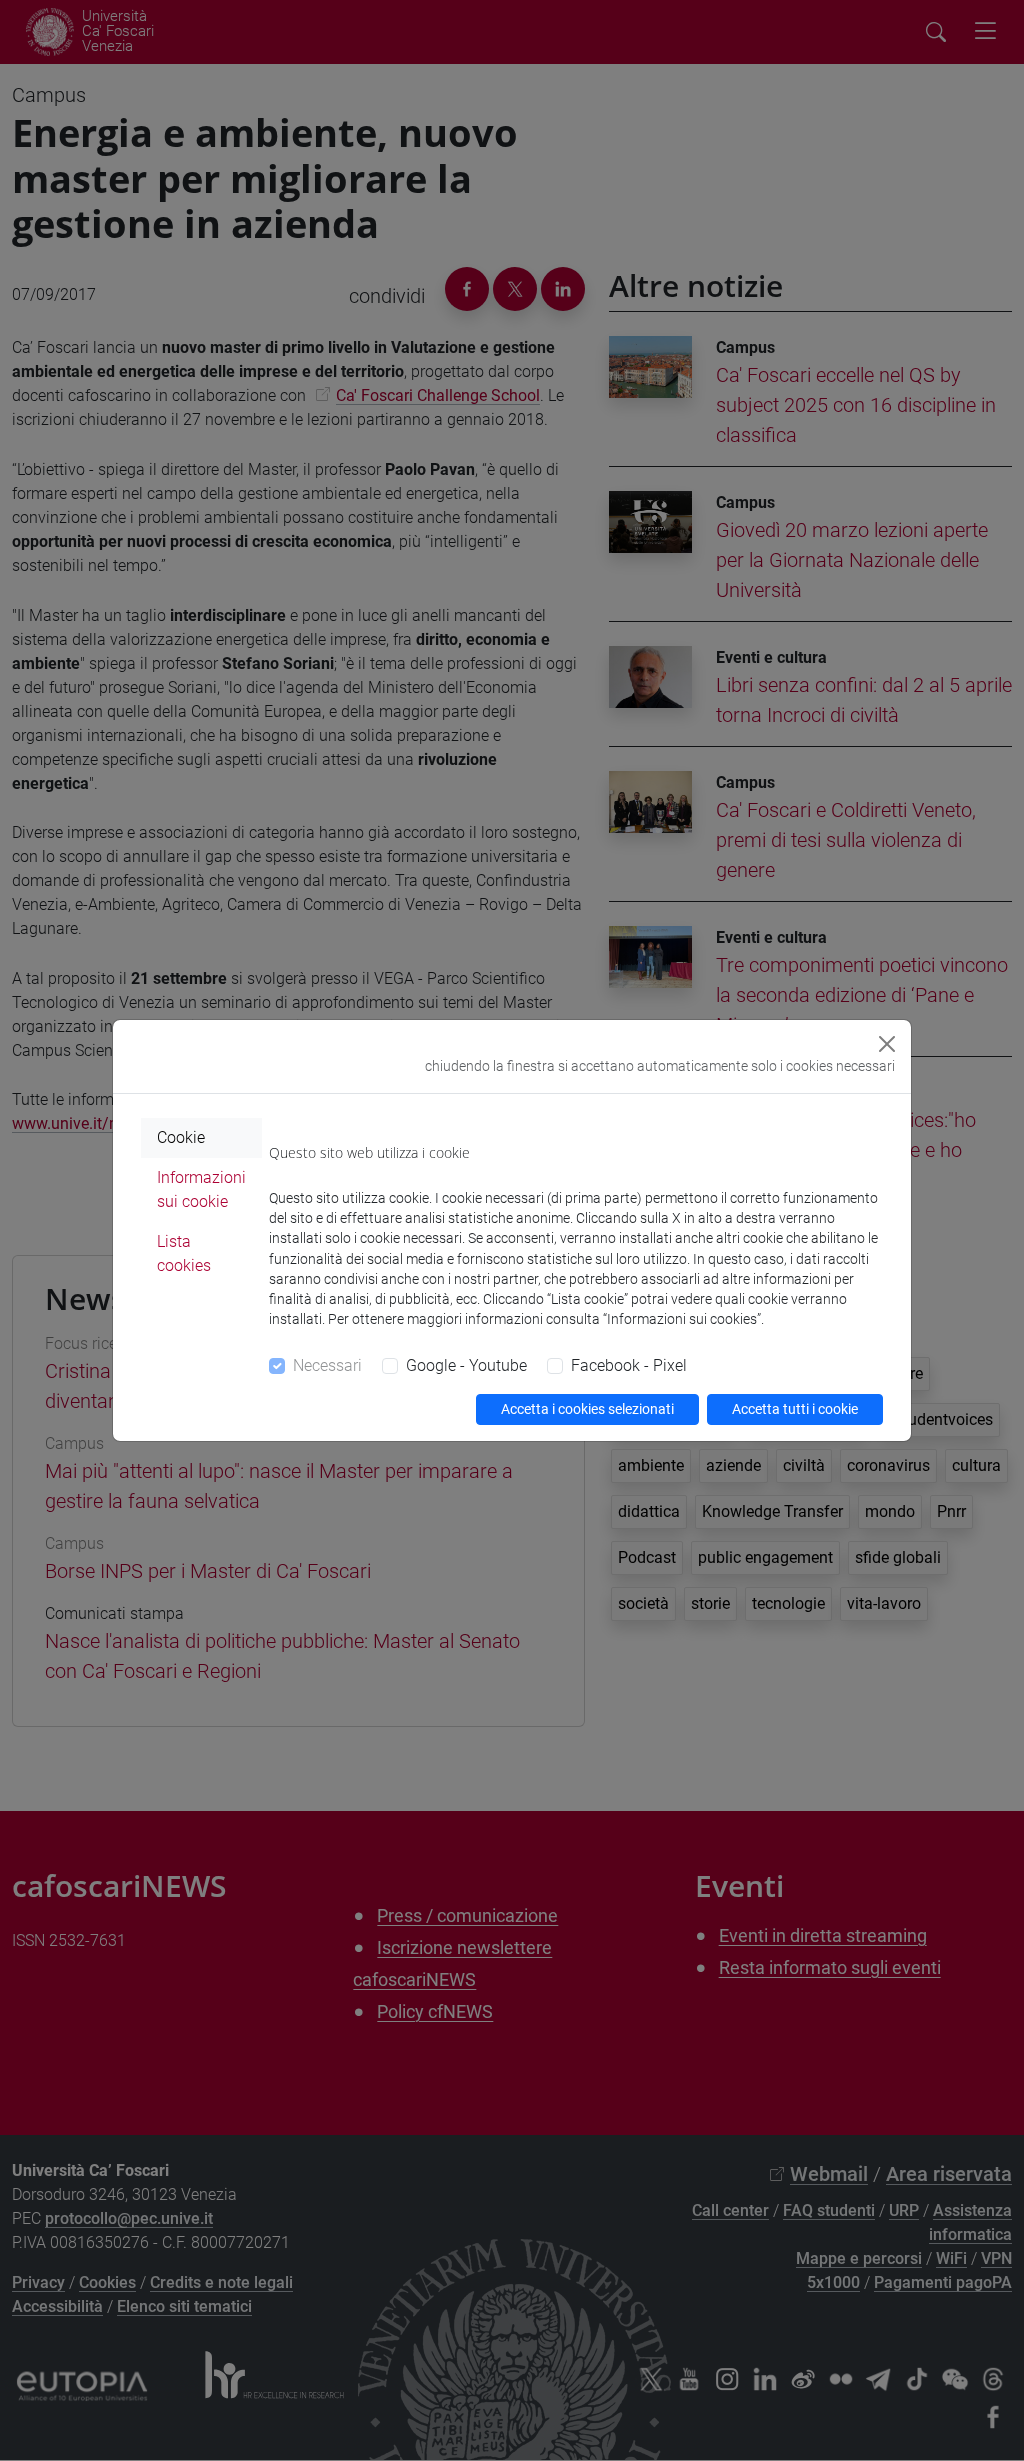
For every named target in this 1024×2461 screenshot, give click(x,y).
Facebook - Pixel (629, 1365)
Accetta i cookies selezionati (587, 1409)
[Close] (887, 1044)
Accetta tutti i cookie (795, 1409)
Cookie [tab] (181, 1137)
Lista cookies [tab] (184, 1253)
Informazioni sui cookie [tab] (201, 1189)
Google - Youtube (466, 1365)
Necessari (327, 1365)
